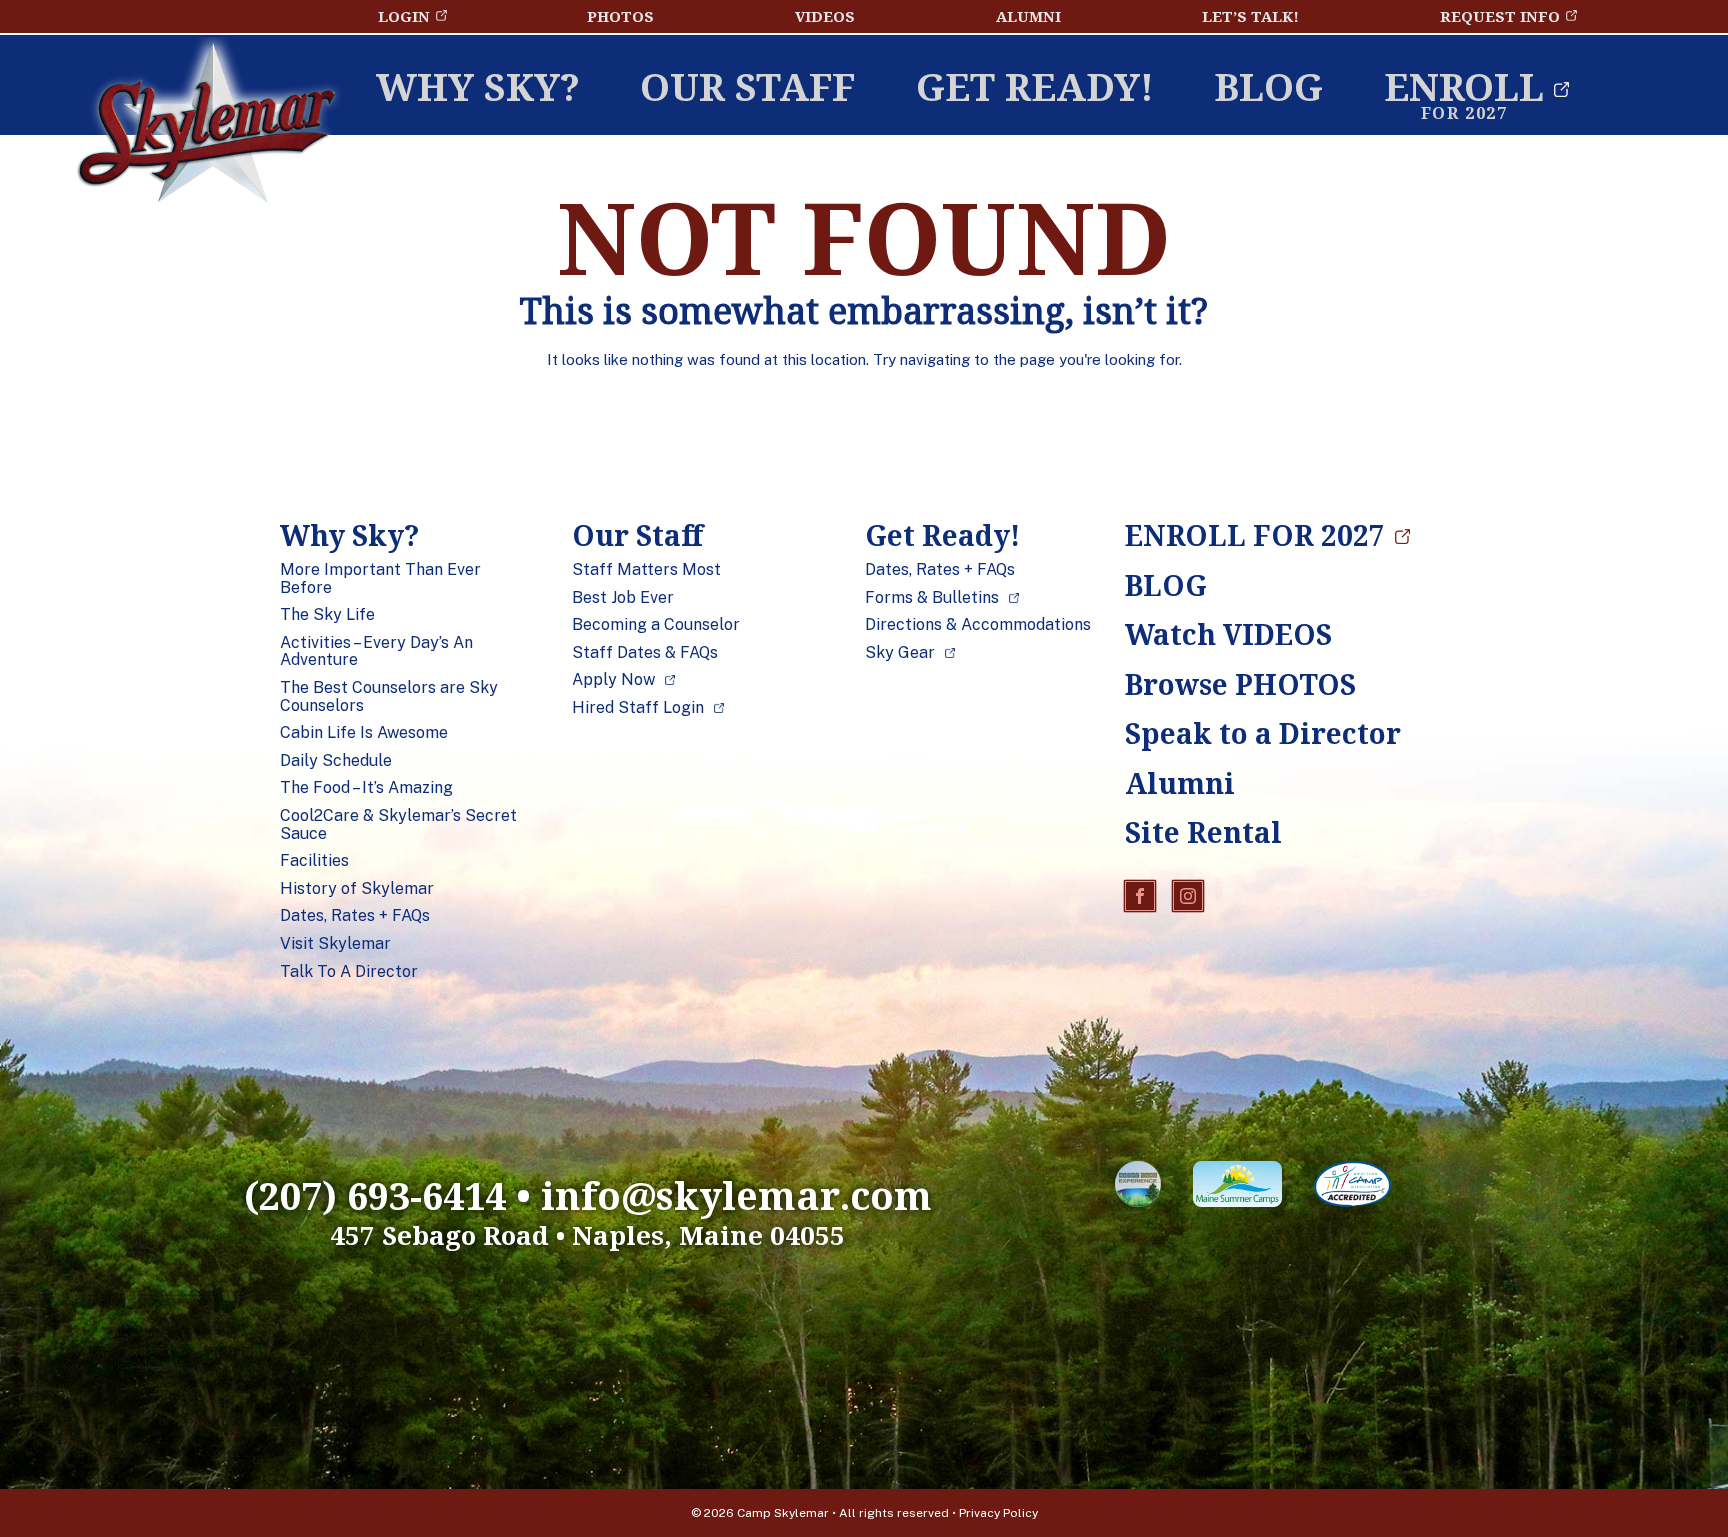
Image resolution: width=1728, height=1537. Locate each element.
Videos (825, 16)
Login (404, 16)
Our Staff (747, 86)
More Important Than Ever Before (380, 578)
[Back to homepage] (206, 128)
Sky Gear (900, 653)
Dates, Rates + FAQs (355, 916)
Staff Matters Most (646, 570)
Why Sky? (478, 86)
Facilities (314, 861)
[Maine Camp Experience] (1138, 1188)
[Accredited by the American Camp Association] (1352, 1188)
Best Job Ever (623, 598)
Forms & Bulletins (932, 598)
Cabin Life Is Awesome (364, 733)
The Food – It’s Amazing (366, 788)
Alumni (1028, 16)
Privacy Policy (998, 1513)
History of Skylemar (357, 889)
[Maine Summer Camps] (1237, 1188)
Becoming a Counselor (656, 625)
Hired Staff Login (638, 708)
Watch (1228, 634)
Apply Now (613, 680)
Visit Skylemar (335, 944)
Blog (1268, 86)
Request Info (1500, 16)
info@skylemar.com (736, 1195)
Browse (1240, 684)
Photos (620, 16)
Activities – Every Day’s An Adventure (376, 651)
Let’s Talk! (1250, 16)
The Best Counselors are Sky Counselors (389, 696)
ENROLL (1464, 86)
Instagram (1188, 896)
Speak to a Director (1245, 733)
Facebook (1140, 896)
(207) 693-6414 (375, 1195)
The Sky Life (327, 615)
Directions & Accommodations (978, 625)
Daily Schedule (336, 761)
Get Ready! (1035, 86)
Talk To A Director (349, 972)
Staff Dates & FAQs (645, 653)
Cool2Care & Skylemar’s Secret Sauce (398, 824)
